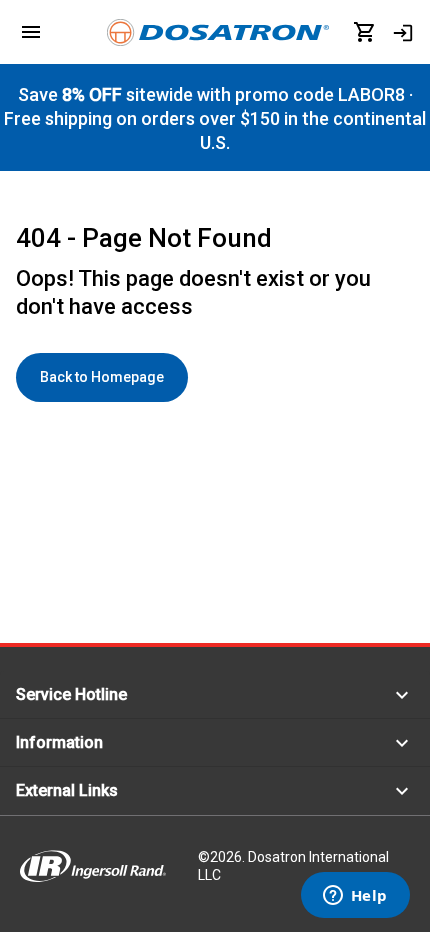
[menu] (31, 32)
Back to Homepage (102, 377)
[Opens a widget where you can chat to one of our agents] (355, 897)
